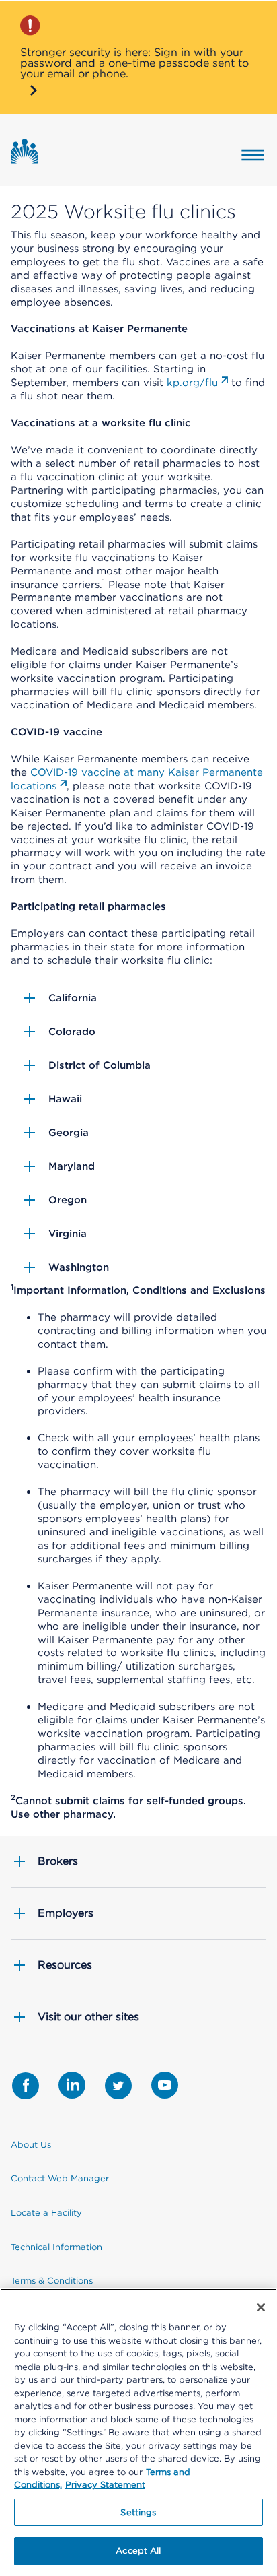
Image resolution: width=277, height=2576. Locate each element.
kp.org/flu (192, 383)
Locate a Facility (46, 2213)
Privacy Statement (105, 2485)
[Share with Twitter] (118, 2086)
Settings (138, 2512)
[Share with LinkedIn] (72, 2085)
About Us (31, 2145)
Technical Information (56, 2247)
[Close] (261, 2307)
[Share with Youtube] (165, 2085)
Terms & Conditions (52, 2281)
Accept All (138, 2551)
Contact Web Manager (60, 2178)
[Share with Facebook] (26, 2086)
